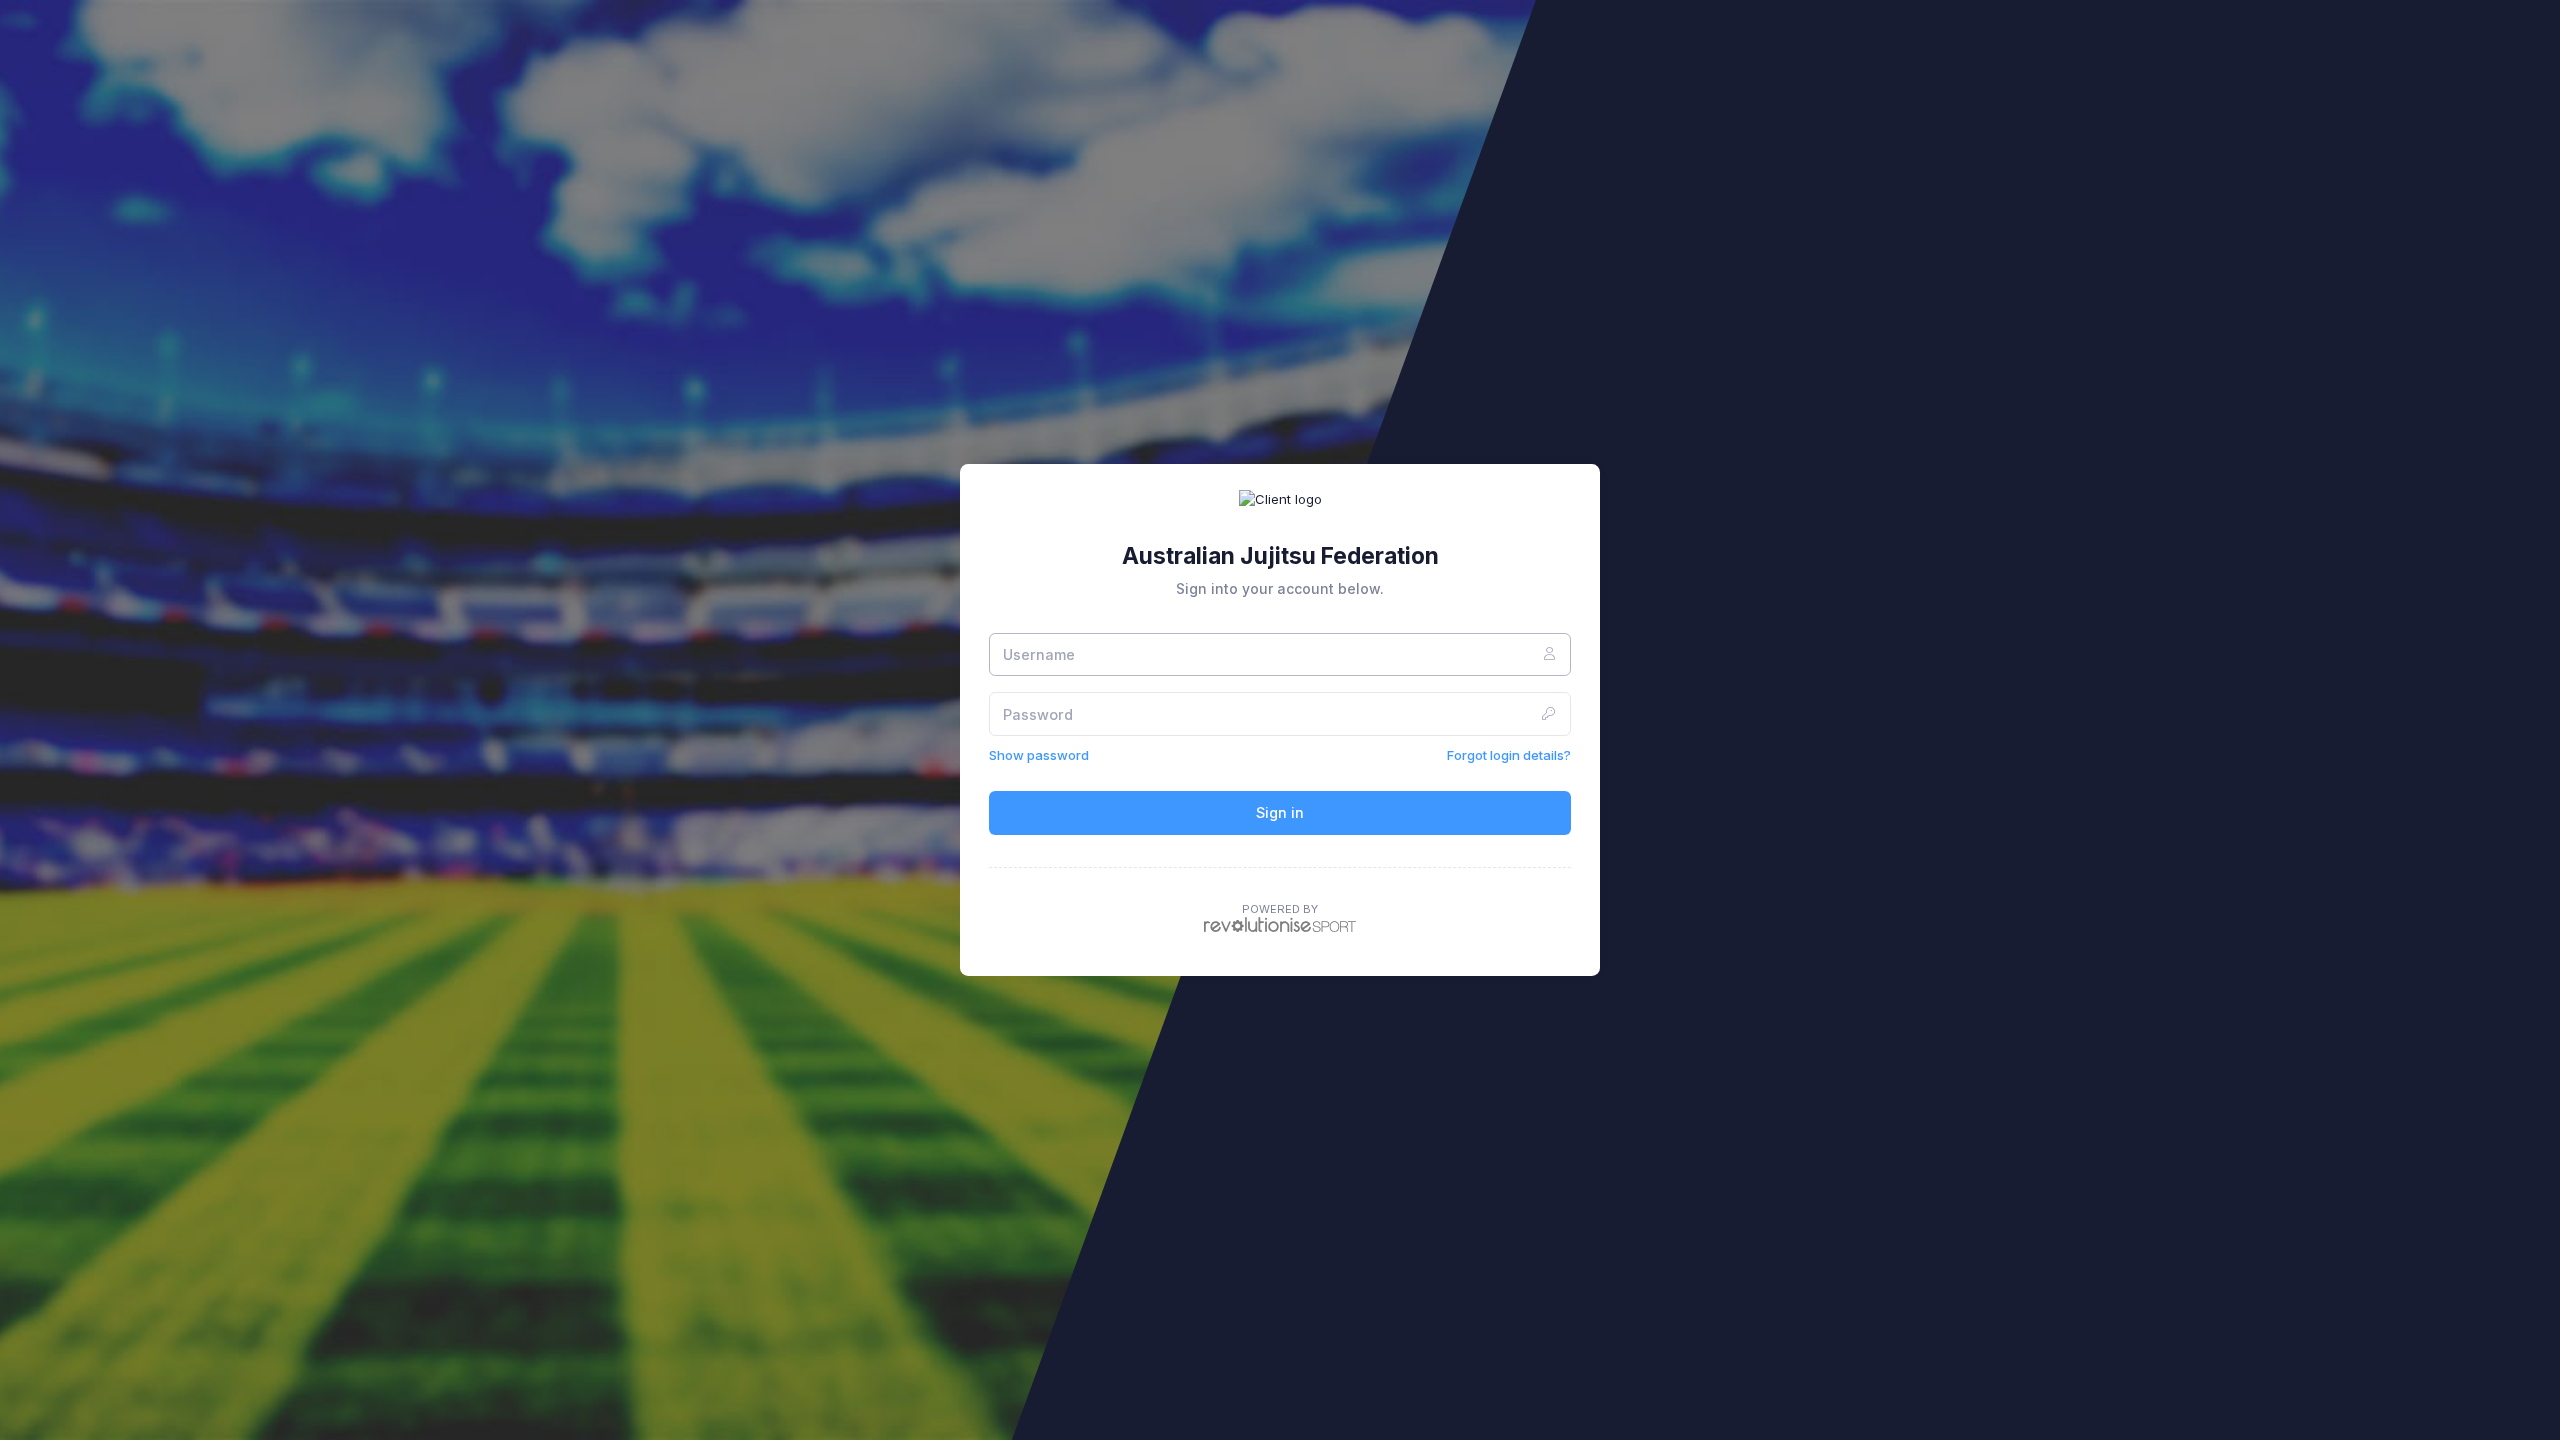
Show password (1039, 755)
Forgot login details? (1509, 755)
